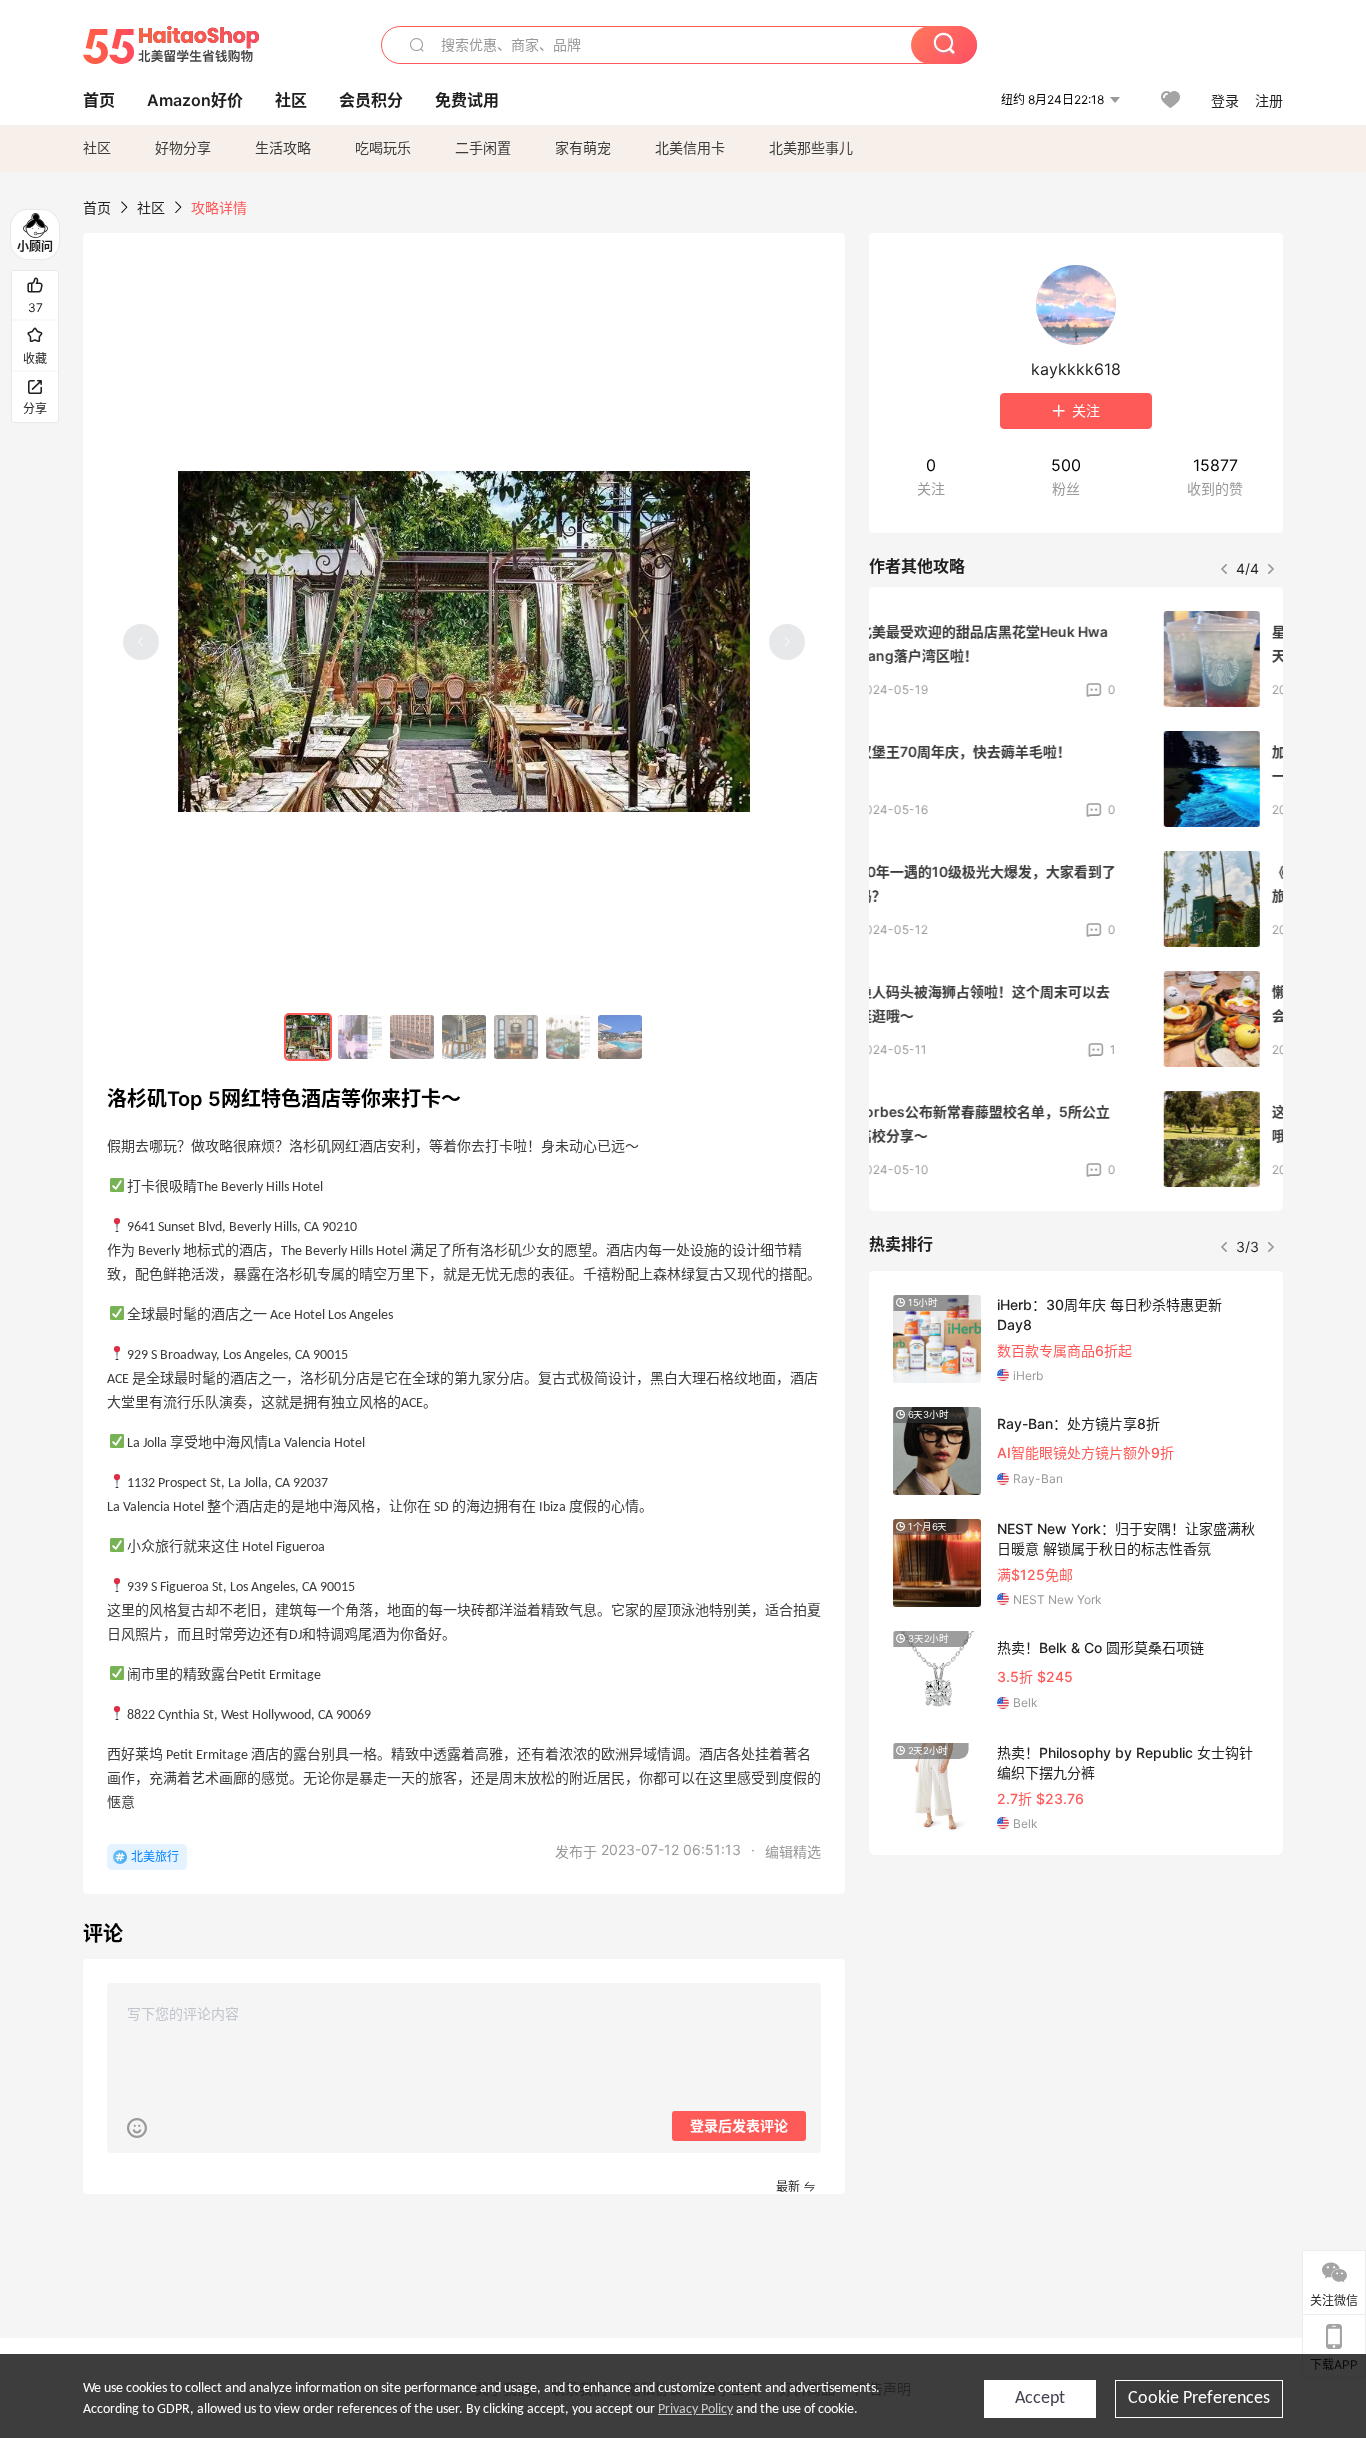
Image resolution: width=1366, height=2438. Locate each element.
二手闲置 (483, 147)
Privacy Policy (695, 2409)
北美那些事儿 (811, 147)
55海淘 (171, 45)
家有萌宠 (583, 147)
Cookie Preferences (1199, 2398)
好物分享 (183, 147)
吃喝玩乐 (383, 147)
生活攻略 (283, 147)
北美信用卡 (690, 147)
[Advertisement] (1076, 2019)
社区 (97, 147)
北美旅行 (155, 1856)
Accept (1040, 2398)
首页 (97, 207)
